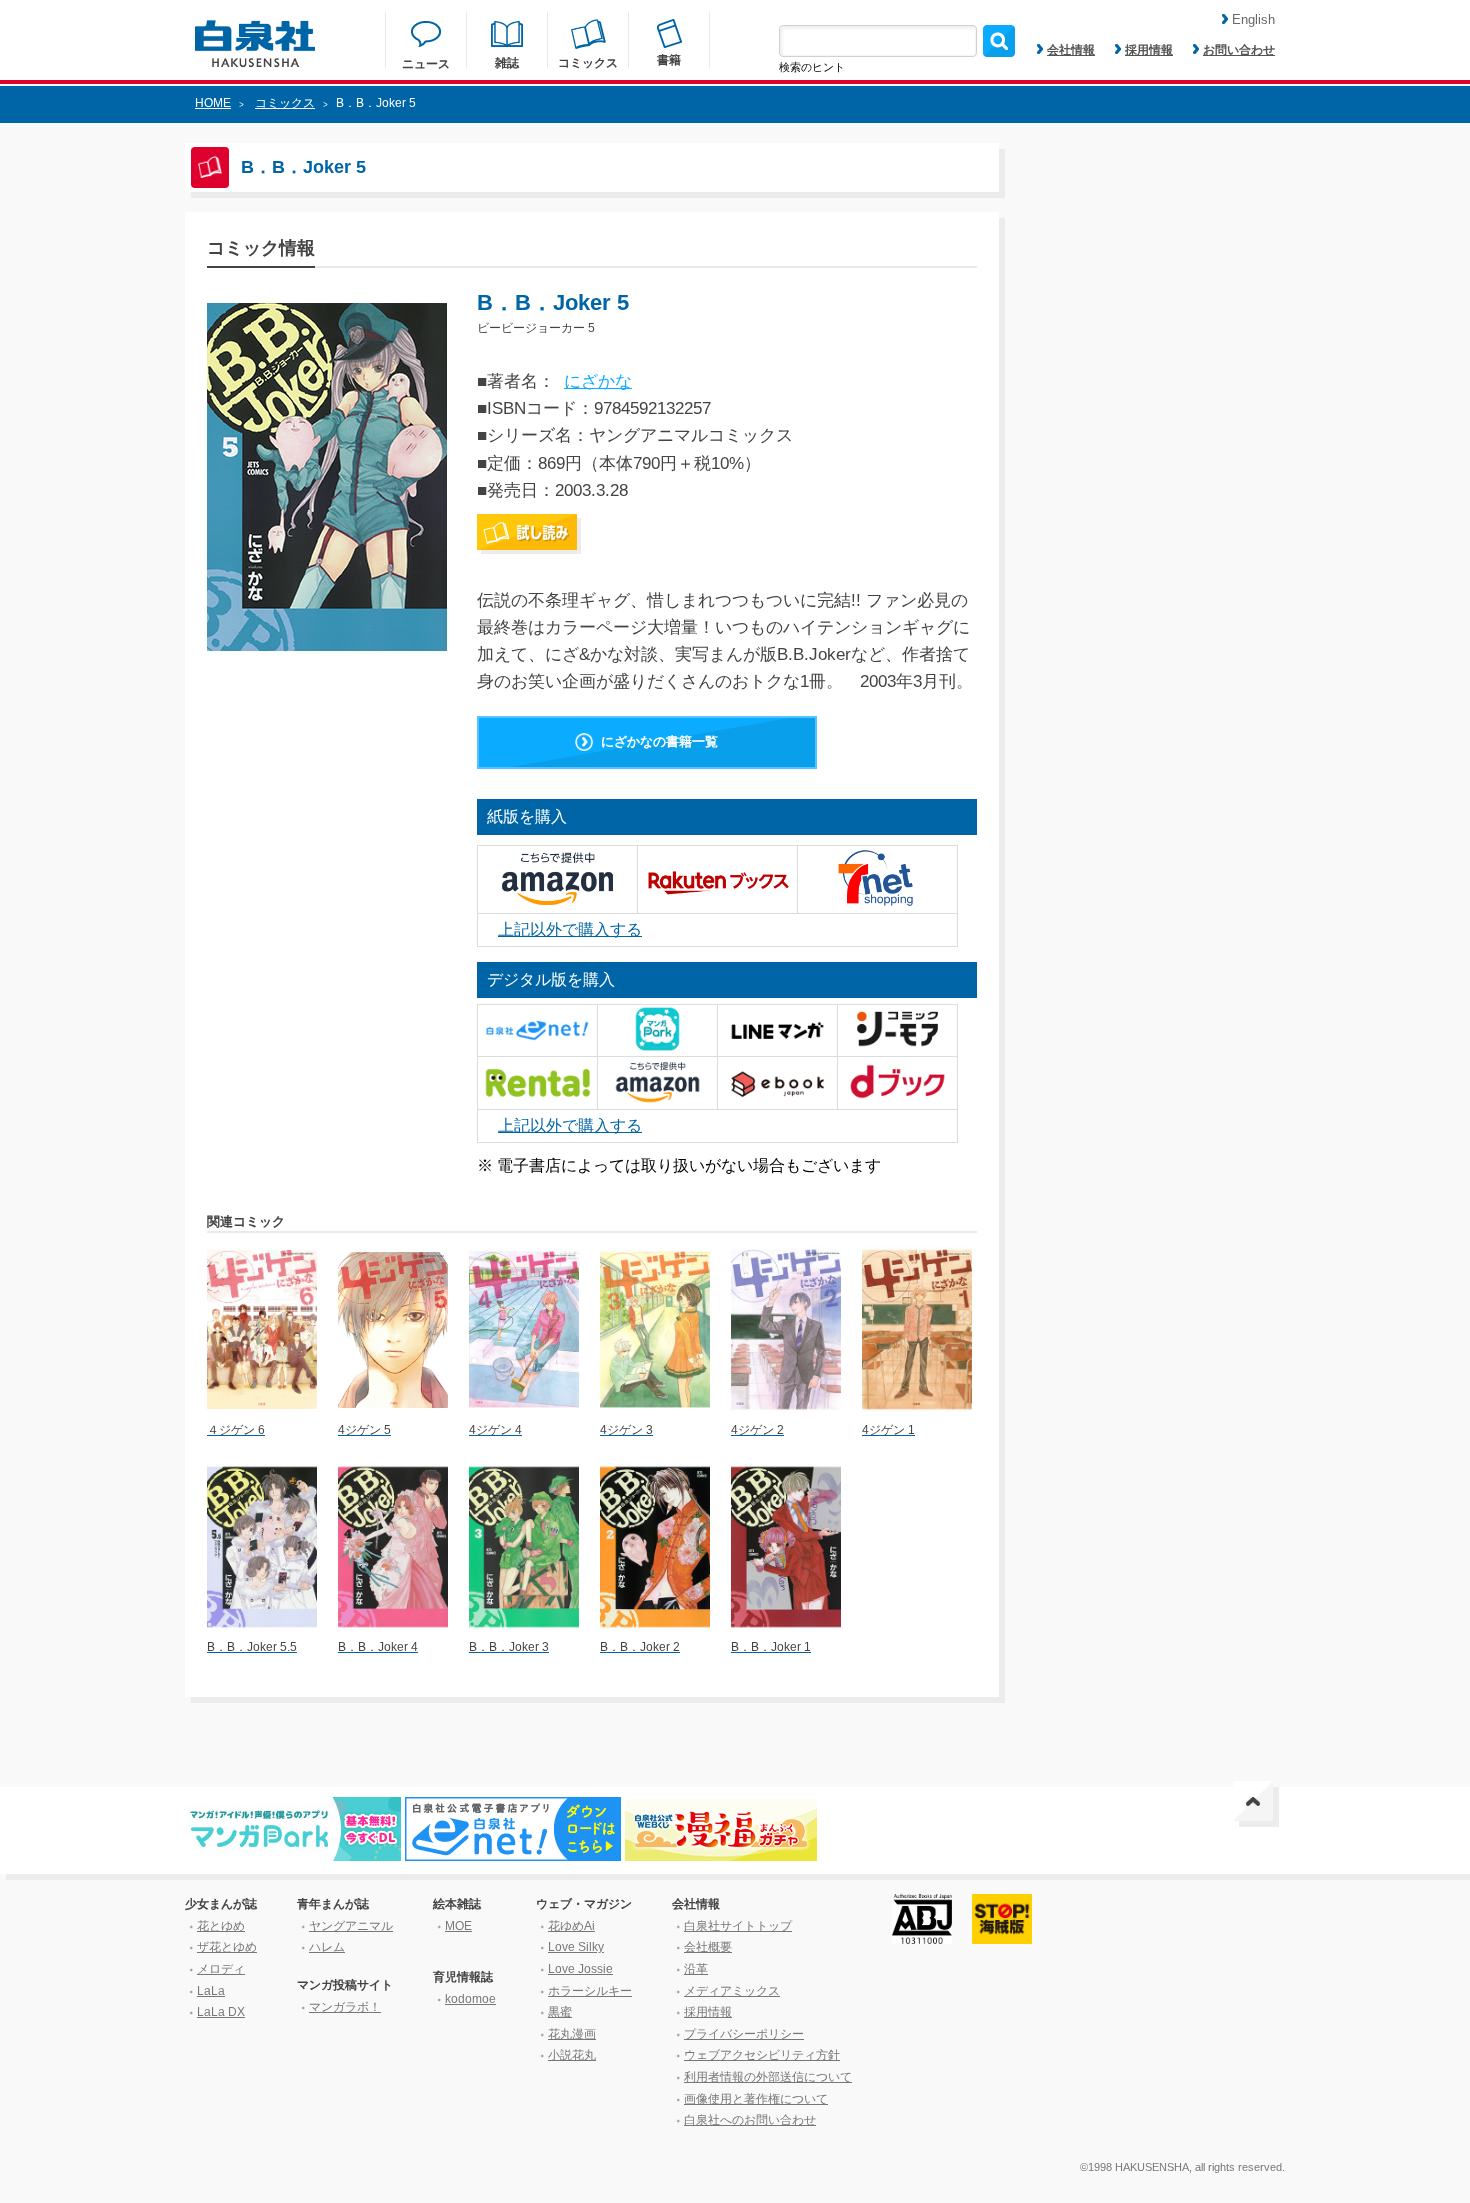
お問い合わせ (1239, 50)
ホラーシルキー (590, 1991)
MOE (458, 1926)
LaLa (211, 1991)
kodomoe (470, 1999)
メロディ (221, 1969)
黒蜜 (560, 2012)
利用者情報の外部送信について (768, 2077)
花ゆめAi (571, 1926)
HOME (213, 103)
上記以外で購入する (570, 929)
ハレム (327, 1947)
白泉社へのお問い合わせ (750, 2120)
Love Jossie (580, 1969)
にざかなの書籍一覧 (659, 741)
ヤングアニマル (351, 1926)
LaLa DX (221, 2012)
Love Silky (576, 1947)
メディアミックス (732, 1991)
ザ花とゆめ (227, 1947)
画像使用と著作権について (756, 2099)
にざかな (598, 381)
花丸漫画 (572, 2034)
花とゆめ (221, 1926)
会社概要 (708, 1947)
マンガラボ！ (345, 2007)
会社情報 (1071, 50)
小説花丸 (572, 2055)
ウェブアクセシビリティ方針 (762, 2055)
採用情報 (1149, 50)
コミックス (285, 103)
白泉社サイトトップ (738, 1926)
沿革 (696, 1969)
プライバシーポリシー (744, 2034)
